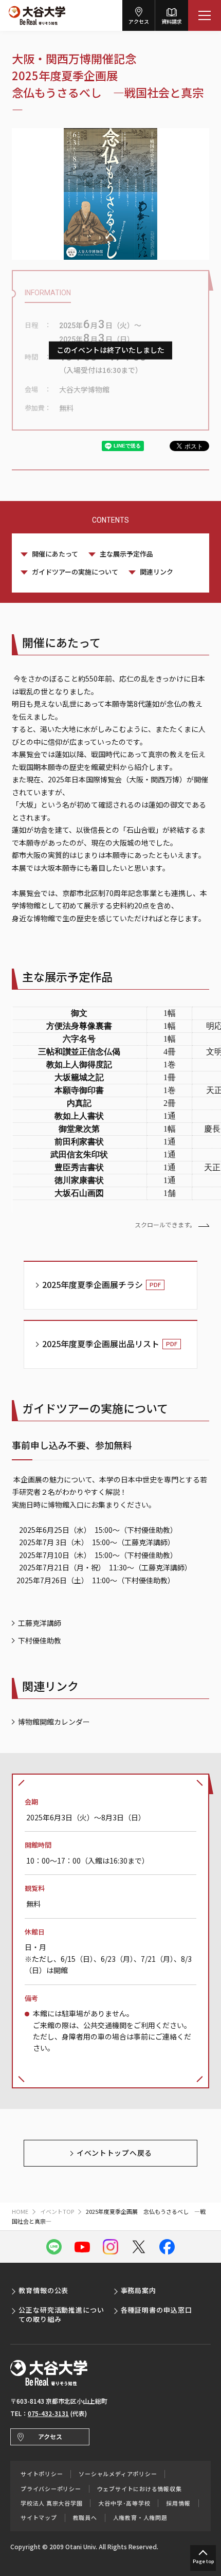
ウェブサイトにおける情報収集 (140, 2489)
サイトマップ (39, 2518)
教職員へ (85, 2518)
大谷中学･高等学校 (124, 2503)
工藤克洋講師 (40, 1623)
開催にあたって (55, 554)
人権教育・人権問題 (140, 2518)
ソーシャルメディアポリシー (118, 2474)
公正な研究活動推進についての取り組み (61, 2314)
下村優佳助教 (40, 1640)
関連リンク (156, 572)
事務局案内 (139, 2290)
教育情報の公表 (43, 2290)
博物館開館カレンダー (54, 1722)
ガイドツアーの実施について (75, 572)
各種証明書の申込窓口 (156, 2310)
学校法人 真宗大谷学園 (51, 2503)
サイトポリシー (42, 2474)
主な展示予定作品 (126, 554)
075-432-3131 (48, 2413)
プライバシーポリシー (51, 2489)
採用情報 (178, 2503)
